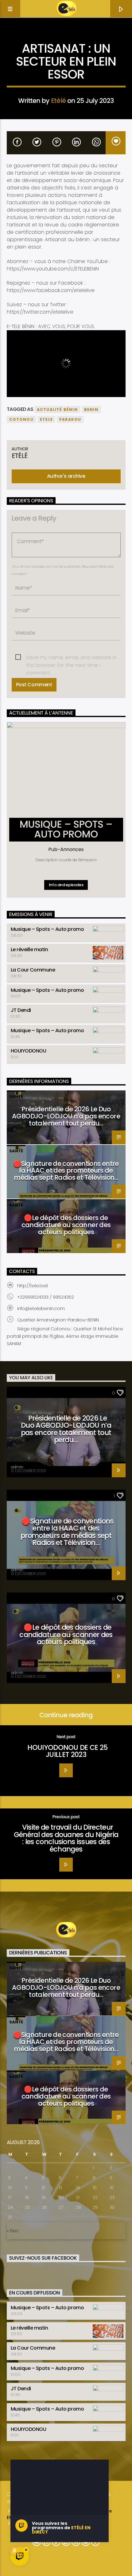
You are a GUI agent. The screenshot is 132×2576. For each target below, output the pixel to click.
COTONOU (21, 419)
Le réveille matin (29, 949)
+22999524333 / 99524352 (46, 1297)
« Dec (13, 2231)
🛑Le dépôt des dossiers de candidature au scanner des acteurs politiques (66, 1225)
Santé (16, 1096)
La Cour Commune (33, 970)
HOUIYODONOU (29, 1051)
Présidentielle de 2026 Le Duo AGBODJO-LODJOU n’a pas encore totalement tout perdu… (66, 1116)
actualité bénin (57, 410)
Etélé (58, 101)
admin (17, 1467)
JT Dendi (21, 1010)
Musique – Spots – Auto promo (47, 929)
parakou (70, 419)
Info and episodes (66, 885)
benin (91, 410)
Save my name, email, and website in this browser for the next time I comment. (71, 658)
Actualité (66, 39)
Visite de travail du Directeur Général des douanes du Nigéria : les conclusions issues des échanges (66, 1838)
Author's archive (66, 476)
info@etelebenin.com (41, 1308)
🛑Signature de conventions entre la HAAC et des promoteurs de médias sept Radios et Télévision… (66, 1171)
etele (46, 419)
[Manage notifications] (14, 2551)
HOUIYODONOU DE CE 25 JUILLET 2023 (68, 1751)
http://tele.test (33, 1286)
